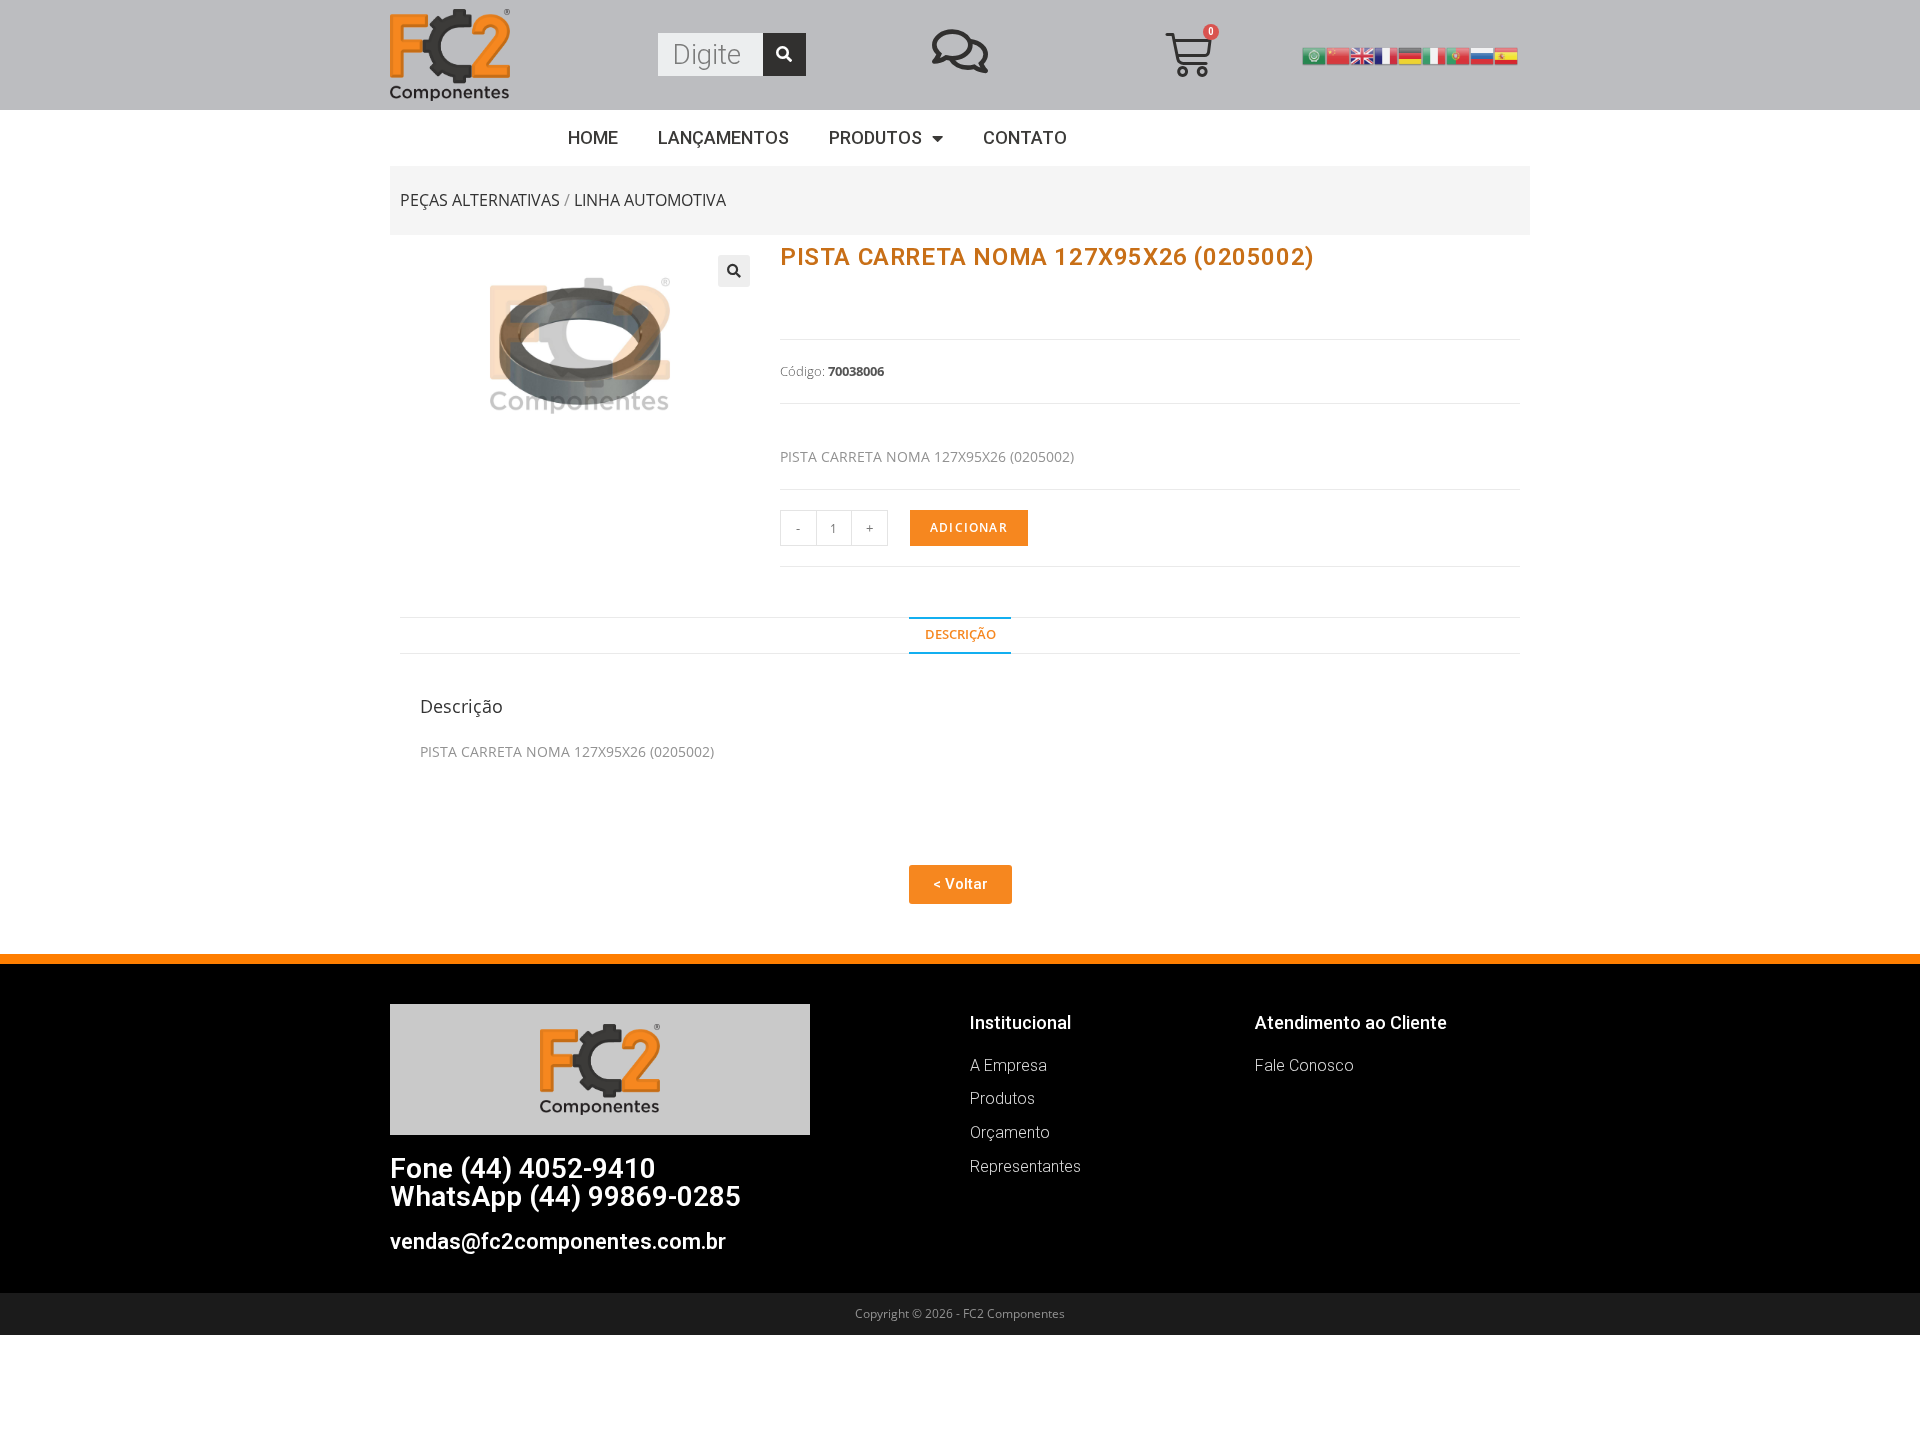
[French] (1386, 54)
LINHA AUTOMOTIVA (650, 200)
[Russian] (1482, 54)
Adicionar (969, 527)
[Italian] (1434, 54)
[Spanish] (1506, 54)
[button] (960, 884)
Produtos (875, 137)
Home (593, 137)
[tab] (959, 635)
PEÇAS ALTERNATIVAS (480, 200)
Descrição (960, 634)
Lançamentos (723, 137)
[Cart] (1188, 54)
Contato (1025, 137)
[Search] (784, 54)
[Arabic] (1314, 54)
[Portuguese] (1458, 54)
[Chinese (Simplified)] (1338, 54)
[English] (1362, 54)
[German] (1410, 54)
